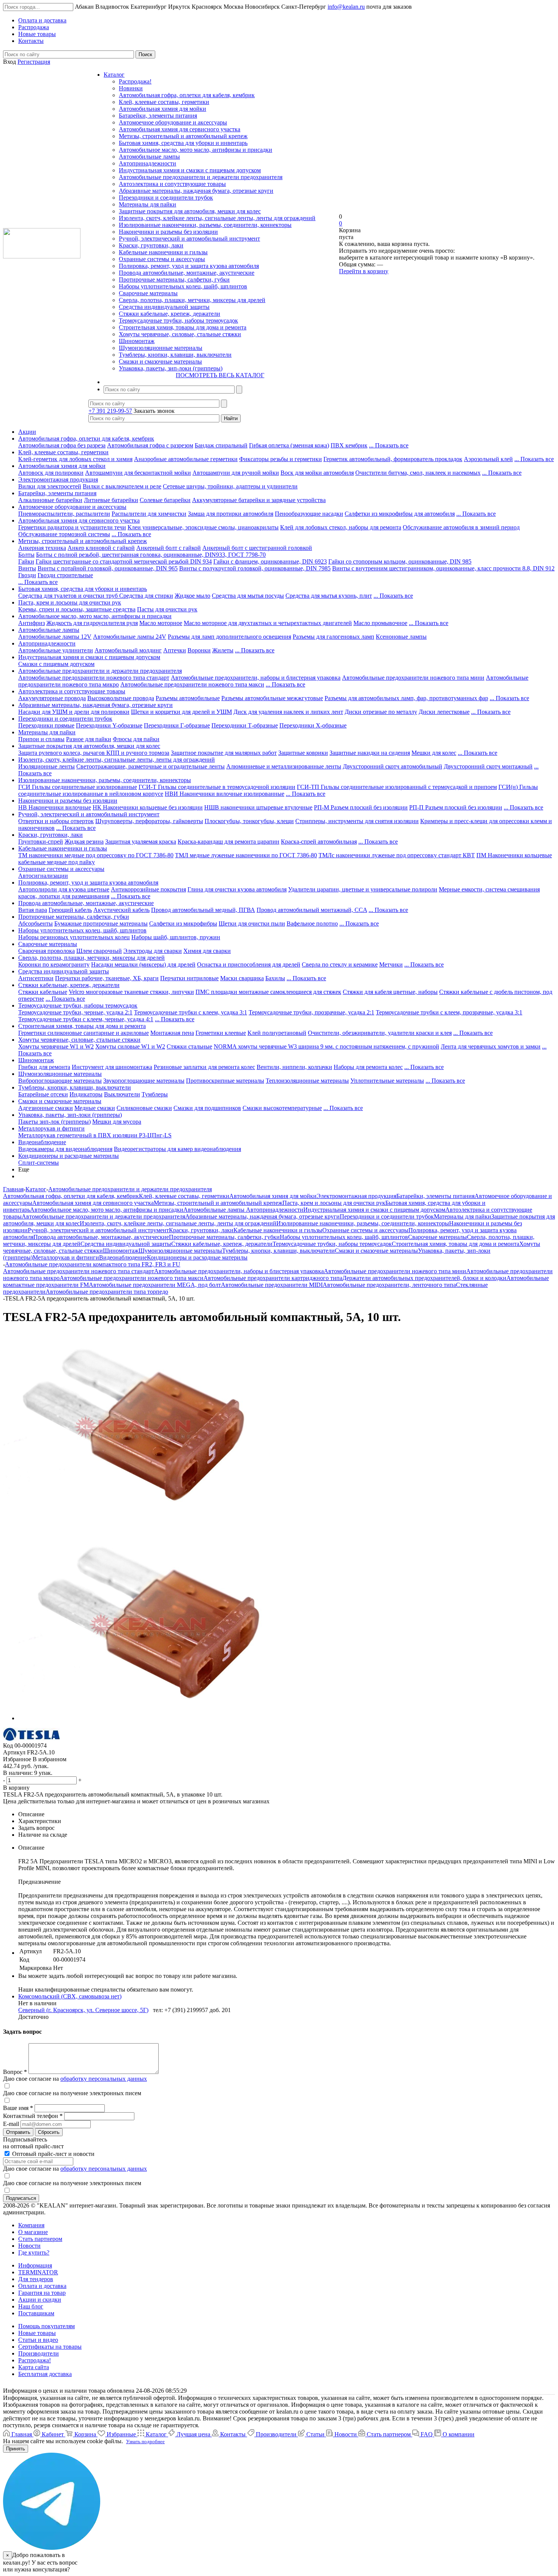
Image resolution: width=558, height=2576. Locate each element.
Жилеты (223, 650)
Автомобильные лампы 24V (130, 637)
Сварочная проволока (46, 951)
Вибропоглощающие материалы (60, 1081)
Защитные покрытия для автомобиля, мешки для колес (190, 211)
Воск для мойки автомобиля (317, 473)
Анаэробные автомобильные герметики (186, 459)
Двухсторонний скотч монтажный (488, 766)
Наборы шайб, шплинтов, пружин (176, 937)
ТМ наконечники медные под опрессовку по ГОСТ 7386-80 (96, 855)
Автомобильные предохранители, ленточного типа (389, 1285)
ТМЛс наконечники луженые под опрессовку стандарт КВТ (397, 855)
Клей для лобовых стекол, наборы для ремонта (341, 527)
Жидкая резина (84, 842)
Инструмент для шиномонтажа (112, 1067)
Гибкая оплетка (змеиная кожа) (289, 445)
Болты (26, 555)
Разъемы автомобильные (188, 698)
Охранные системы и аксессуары (162, 259)
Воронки (199, 650)
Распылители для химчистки (149, 514)
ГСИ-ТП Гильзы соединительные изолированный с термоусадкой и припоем (397, 787)
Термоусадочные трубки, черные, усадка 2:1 (75, 1012)
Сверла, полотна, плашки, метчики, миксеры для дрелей (192, 300)
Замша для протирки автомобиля (231, 514)
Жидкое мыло (192, 596)
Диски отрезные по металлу (381, 712)
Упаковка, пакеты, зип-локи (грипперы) (171, 368)
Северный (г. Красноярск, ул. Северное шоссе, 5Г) (83, 2010)
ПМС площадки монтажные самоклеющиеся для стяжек (268, 992)
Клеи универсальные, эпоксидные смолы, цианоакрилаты (203, 527)
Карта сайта (34, 2367)
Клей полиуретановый (277, 1033)
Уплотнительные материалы (387, 1081)
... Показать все (389, 445)
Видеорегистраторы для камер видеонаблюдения (177, 1149)
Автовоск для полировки (51, 473)
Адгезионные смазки (46, 1108)
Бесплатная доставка (45, 2374)
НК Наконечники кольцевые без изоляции (148, 807)
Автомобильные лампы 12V (55, 637)
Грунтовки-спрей (41, 842)
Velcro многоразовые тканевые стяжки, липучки (131, 992)
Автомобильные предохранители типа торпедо (107, 1292)
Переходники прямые (46, 725)
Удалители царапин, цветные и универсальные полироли (363, 889)
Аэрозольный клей (488, 459)
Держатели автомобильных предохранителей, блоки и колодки (424, 1278)
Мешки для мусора (117, 1122)
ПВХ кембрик (349, 445)
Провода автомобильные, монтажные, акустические (187, 273)
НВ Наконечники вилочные (55, 807)
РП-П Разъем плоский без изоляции (456, 807)
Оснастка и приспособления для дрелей (249, 964)
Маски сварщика (242, 978)
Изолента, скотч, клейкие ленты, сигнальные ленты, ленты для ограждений (217, 218)
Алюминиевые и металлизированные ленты (284, 766)
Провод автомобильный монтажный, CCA (312, 910)
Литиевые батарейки (111, 500)
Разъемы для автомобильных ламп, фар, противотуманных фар (406, 698)
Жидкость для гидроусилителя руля (92, 623)
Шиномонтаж (137, 341)
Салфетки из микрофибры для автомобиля (400, 514)
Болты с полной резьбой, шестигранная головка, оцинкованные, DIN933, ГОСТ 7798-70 (151, 555)
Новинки (131, 88)
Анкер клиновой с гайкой (101, 548)
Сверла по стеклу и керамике (340, 964)
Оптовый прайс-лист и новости (53, 2154)
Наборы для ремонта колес (368, 1067)
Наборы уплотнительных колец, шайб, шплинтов (183, 286)
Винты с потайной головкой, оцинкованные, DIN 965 (108, 568)
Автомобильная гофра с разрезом (150, 445)
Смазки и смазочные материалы (160, 361)
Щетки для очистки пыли (252, 923)
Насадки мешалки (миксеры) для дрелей (143, 964)
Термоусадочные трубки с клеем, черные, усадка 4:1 (86, 1019)
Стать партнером (40, 2239)
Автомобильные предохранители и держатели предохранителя (201, 177)
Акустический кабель (121, 910)
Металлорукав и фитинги (51, 1128)
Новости (29, 2246)
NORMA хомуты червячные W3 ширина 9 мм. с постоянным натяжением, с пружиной (326, 1046)
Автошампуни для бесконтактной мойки (138, 473)
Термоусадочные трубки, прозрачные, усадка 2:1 (311, 1012)
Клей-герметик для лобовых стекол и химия (75, 459)
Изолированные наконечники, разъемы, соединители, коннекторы (205, 225)
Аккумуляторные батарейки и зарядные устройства (259, 500)
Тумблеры (155, 1094)
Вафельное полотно (312, 923)
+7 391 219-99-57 (110, 411)
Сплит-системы (39, 1163)
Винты (27, 568)
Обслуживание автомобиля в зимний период (461, 527)
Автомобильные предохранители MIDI (272, 1285)
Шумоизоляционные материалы (161, 348)
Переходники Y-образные (109, 725)
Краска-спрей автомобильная (319, 842)
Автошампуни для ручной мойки (236, 473)
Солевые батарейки (165, 500)
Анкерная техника (42, 548)
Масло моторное (161, 623)
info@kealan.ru (346, 7)
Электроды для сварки (153, 951)
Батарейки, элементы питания (158, 116)
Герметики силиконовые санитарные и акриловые (84, 1033)
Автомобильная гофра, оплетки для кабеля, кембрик (187, 95)
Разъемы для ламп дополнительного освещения (229, 637)
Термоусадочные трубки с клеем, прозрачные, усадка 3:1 (449, 1012)
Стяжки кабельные (43, 992)
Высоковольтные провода (121, 698)
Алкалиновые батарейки (50, 500)
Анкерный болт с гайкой (169, 548)
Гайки (26, 561)
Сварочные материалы (148, 293)
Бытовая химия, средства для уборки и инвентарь (183, 143)
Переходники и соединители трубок (166, 198)
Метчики (391, 964)
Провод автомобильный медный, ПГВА (203, 910)
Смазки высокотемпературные (282, 1108)
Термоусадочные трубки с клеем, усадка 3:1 (191, 1012)
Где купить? (34, 2252)
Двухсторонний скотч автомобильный (392, 766)
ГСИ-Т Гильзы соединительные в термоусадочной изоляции (217, 787)
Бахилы (275, 978)
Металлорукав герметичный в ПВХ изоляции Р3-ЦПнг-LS (95, 1135)
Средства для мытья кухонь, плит (329, 596)
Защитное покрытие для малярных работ (224, 753)
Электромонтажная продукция (58, 479)
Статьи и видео (38, 2340)
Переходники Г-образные (177, 725)
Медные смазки (95, 1108)
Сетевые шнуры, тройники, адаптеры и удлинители (230, 486)
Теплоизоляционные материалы (307, 1081)
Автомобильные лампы (149, 157)
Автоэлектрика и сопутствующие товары (172, 184)
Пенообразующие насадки (309, 514)
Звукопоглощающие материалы (144, 1081)
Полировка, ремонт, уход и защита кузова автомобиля (189, 266)
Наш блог (31, 2306)
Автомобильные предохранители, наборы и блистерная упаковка (256, 678)
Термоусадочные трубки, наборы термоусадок (178, 320)
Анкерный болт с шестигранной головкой (257, 548)
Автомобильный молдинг (128, 650)
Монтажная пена (172, 1033)
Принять (16, 2449)
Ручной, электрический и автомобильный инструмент (189, 239)
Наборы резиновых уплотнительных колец (74, 937)
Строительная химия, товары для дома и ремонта (183, 327)
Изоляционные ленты (46, 766)
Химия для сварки (207, 951)
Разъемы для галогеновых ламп (333, 637)
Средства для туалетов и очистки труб (69, 596)
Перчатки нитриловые (189, 978)
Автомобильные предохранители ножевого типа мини (413, 678)
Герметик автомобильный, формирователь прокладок (393, 459)
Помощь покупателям (46, 2326)
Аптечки (175, 650)
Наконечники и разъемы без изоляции (168, 232)
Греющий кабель (70, 910)
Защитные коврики (303, 753)
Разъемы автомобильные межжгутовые (272, 698)
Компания (31, 2225)
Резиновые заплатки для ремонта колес (204, 1067)
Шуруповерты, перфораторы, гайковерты (149, 821)
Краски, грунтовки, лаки (151, 245)
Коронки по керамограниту (54, 964)
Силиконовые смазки (144, 1108)
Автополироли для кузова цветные (64, 889)
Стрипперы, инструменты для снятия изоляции (357, 821)
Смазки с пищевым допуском (56, 664)
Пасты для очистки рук (167, 609)
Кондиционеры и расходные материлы (69, 1156)
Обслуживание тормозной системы (64, 534)
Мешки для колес (434, 753)
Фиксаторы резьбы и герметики (281, 459)
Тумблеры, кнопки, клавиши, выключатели (175, 355)
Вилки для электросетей (50, 486)
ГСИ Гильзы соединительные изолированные (78, 787)
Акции (27, 432)
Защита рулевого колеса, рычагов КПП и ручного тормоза (94, 753)
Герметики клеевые (221, 1033)
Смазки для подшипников (207, 1108)
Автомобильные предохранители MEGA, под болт (155, 1285)
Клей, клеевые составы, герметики (164, 102)
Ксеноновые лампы (401, 637)
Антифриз (32, 623)
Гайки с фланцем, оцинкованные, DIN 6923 (270, 561)
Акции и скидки (40, 2300)
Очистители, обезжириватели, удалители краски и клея (380, 1033)
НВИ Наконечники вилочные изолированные (225, 794)
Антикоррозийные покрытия (148, 889)
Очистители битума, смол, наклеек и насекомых (418, 473)
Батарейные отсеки (43, 1094)
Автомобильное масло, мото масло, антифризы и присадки (195, 150)
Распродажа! (135, 81)
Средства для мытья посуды (248, 596)
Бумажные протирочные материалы (101, 923)
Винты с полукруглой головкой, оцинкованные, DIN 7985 (255, 568)
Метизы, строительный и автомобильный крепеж (183, 136)
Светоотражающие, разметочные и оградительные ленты (151, 766)
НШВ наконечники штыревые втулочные (258, 807)
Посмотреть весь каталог (220, 375)
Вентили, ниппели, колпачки (294, 1067)
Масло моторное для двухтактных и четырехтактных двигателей (268, 623)
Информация (35, 2265)
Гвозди (27, 575)
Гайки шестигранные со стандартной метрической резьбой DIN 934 (124, 561)
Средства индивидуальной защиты (164, 307)
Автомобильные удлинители (56, 650)
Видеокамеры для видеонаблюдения (65, 1149)
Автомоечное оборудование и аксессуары (173, 122)
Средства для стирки (146, 596)
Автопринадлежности (147, 163)
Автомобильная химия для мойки (162, 109)
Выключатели (122, 1094)
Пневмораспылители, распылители (64, 514)
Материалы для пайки (147, 204)
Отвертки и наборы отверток (56, 821)
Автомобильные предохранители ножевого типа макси (192, 684)
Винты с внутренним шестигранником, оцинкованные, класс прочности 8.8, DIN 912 (443, 568)
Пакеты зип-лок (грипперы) (54, 1122)
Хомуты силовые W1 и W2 (130, 1046)
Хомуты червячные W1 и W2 (56, 1046)
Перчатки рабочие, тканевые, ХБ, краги (107, 978)
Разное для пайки (89, 739)
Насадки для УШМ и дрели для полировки (74, 712)
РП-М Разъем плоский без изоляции (361, 807)
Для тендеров (36, 2279)
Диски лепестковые (444, 712)
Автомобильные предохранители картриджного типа (273, 1278)
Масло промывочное (380, 623)
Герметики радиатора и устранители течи (72, 527)
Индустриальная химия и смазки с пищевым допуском (190, 170)
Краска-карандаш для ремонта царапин (229, 842)
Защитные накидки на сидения (370, 753)
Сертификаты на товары (50, 2347)
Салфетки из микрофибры (183, 923)
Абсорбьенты (35, 923)
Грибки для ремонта (44, 1067)
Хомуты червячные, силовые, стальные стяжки (180, 334)
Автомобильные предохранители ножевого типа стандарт (94, 678)
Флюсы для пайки (136, 739)
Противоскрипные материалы (225, 1081)
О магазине (33, 2232)
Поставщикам (36, 2313)
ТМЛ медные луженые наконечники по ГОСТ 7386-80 (246, 855)
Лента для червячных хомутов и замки (491, 1046)
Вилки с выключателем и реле (122, 486)
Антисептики (36, 978)
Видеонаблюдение (42, 1142)
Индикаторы (86, 1094)
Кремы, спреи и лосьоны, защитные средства (77, 609)
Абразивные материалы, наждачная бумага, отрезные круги (196, 191)
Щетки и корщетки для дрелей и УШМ (181, 712)
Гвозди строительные (65, 575)
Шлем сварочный (99, 951)
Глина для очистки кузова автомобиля (237, 889)
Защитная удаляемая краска (141, 842)
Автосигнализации (43, 876)
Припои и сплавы (41, 739)
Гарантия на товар (42, 2293)
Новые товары (37, 2333)
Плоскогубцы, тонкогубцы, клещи (249, 821)
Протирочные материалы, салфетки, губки (174, 279)
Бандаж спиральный (221, 445)
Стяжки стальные (189, 1046)
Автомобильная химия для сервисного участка (180, 129)
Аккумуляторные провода (52, 698)
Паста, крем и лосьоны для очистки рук (70, 602)
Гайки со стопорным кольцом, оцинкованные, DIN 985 (400, 561)
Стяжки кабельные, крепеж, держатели (169, 314)
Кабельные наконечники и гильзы (163, 252)
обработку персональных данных (104, 2079)
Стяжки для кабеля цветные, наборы (390, 992)
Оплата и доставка (42, 2286)
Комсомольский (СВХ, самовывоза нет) (70, 1996)
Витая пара (33, 910)
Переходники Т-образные (245, 725)
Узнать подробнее (145, 2441)
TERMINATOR (38, 2272)
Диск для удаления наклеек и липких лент (288, 712)
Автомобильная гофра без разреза (62, 445)
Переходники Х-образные (313, 725)
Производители (39, 2353)
